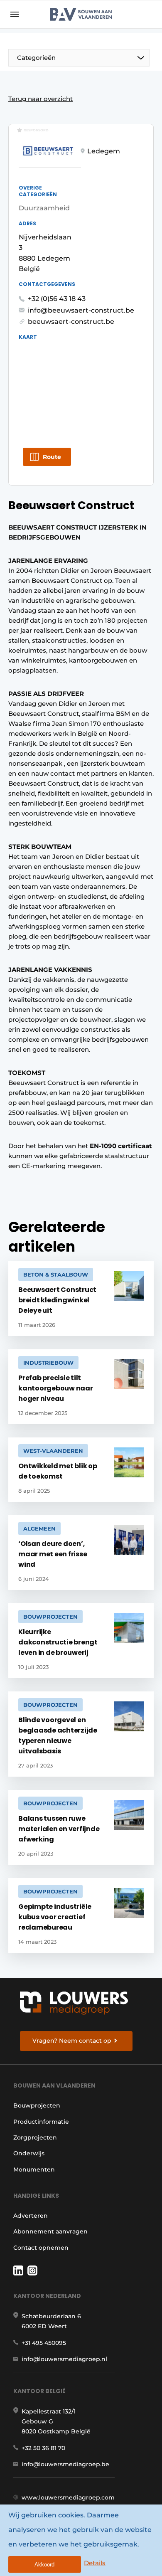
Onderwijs (29, 2153)
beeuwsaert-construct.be (71, 322)
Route (52, 457)
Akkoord (44, 2565)
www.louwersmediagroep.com (68, 2497)
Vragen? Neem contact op (72, 2041)
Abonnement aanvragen (50, 2231)
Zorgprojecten (35, 2137)
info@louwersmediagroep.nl (64, 2359)
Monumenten (34, 2169)
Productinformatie (41, 2122)
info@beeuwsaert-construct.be (81, 310)
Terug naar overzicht (40, 99)
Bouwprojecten (37, 2105)
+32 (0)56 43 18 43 (57, 299)
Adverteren (31, 2216)
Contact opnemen (41, 2248)
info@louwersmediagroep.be (65, 2464)
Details (95, 2563)
